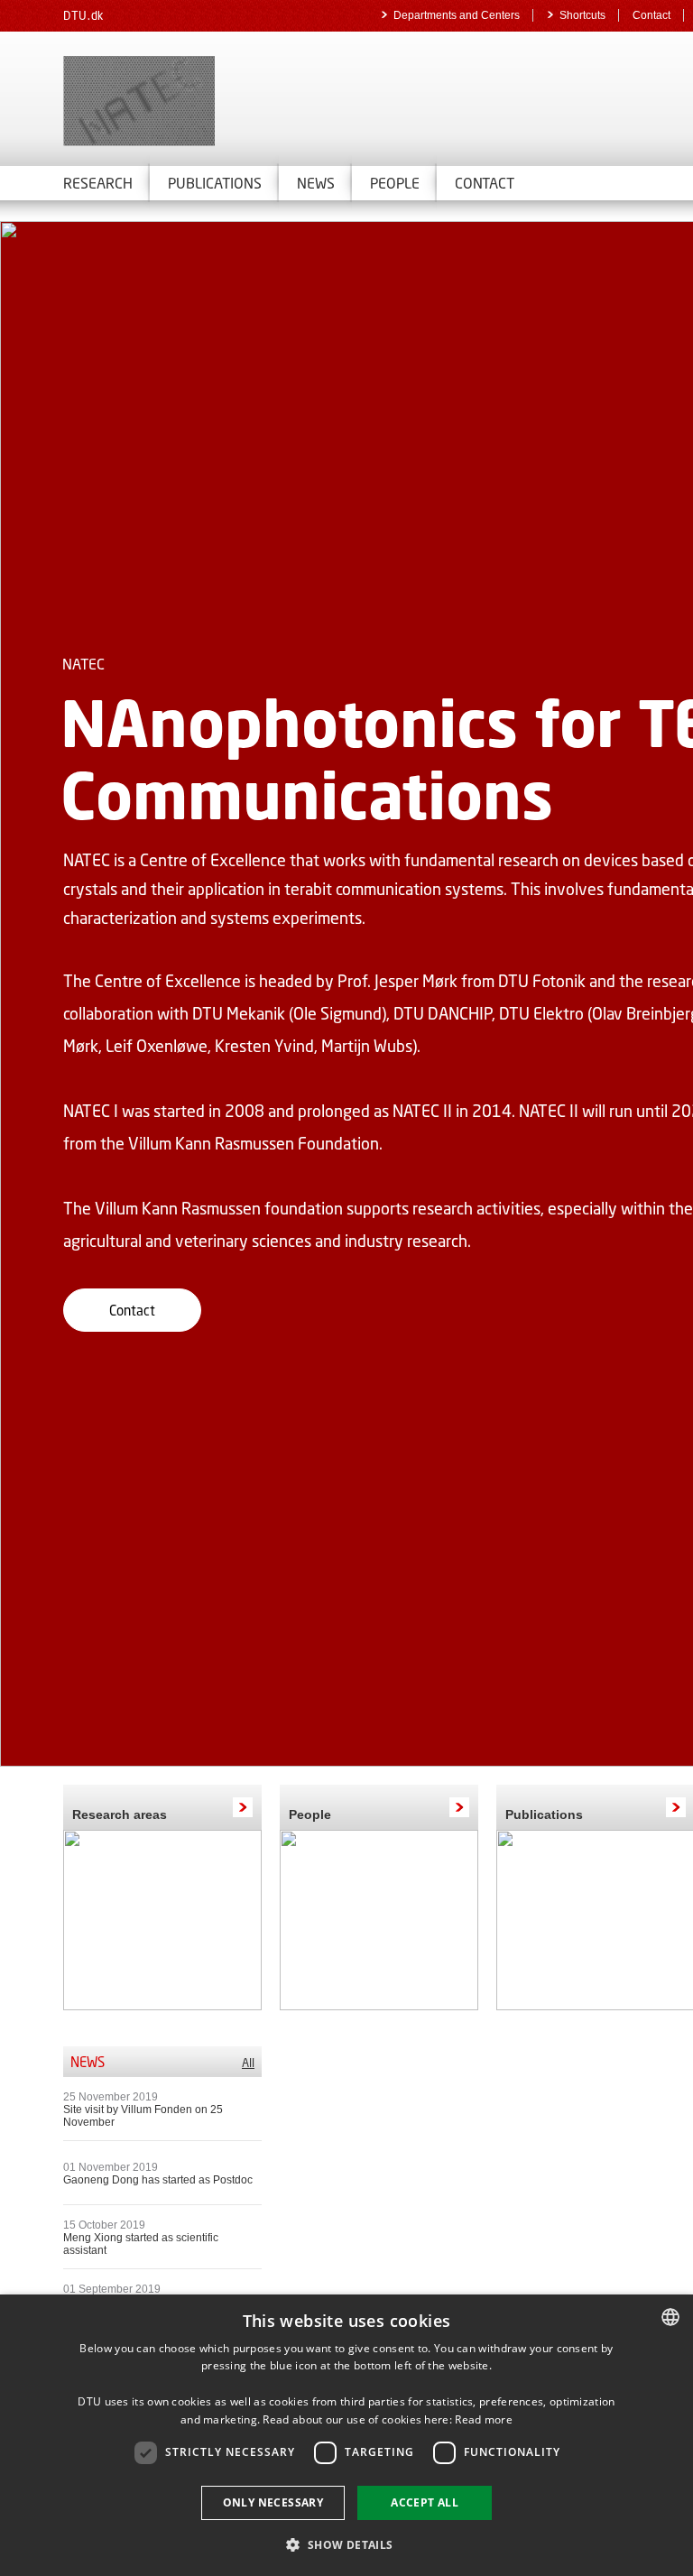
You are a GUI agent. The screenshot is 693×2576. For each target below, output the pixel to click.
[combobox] (670, 2317)
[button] (346, 2544)
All (248, 2063)
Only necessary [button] (273, 2502)
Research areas (120, 1814)
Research (98, 183)
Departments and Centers (457, 15)
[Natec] (271, 101)
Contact (651, 15)
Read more (484, 2419)
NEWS (316, 183)
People (310, 1814)
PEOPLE (395, 183)
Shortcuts (582, 15)
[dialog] (346, 2435)
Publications (215, 183)
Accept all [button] (425, 2502)
